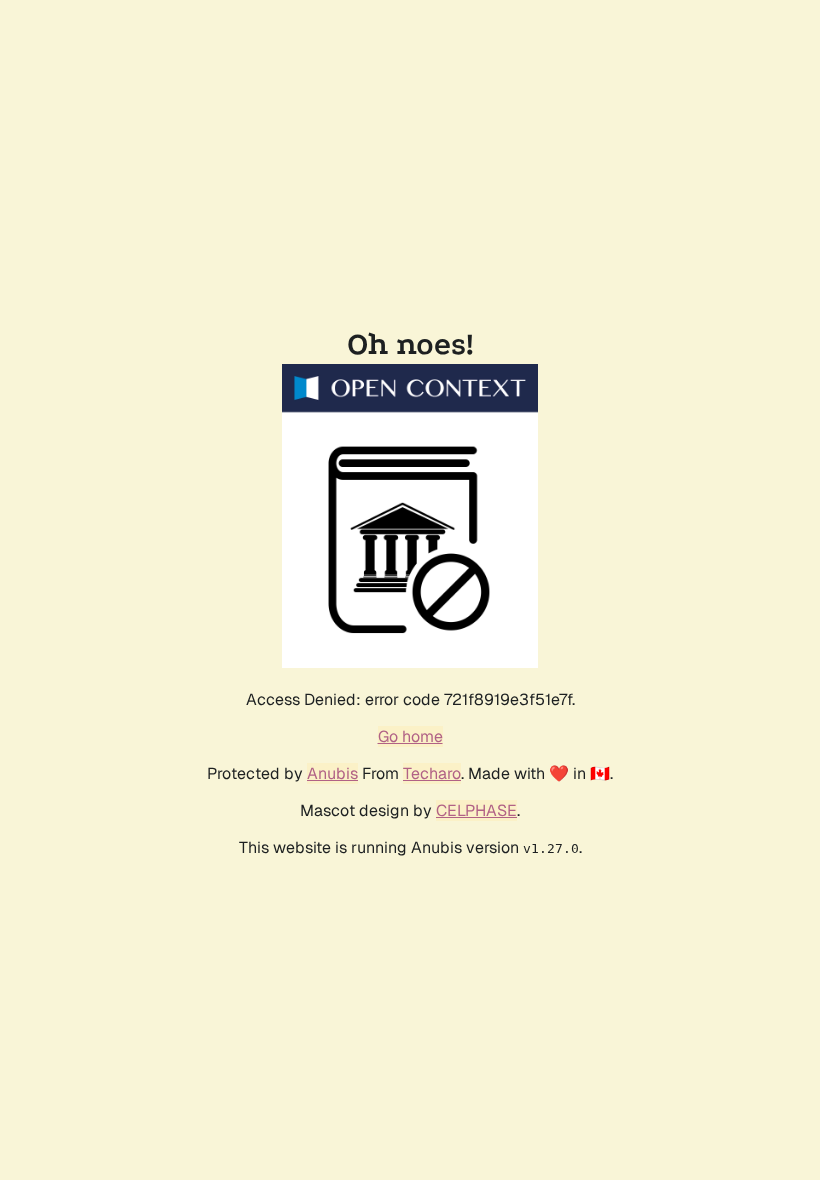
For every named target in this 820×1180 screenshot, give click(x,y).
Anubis (332, 773)
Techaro (432, 773)
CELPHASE (476, 810)
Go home (410, 736)
